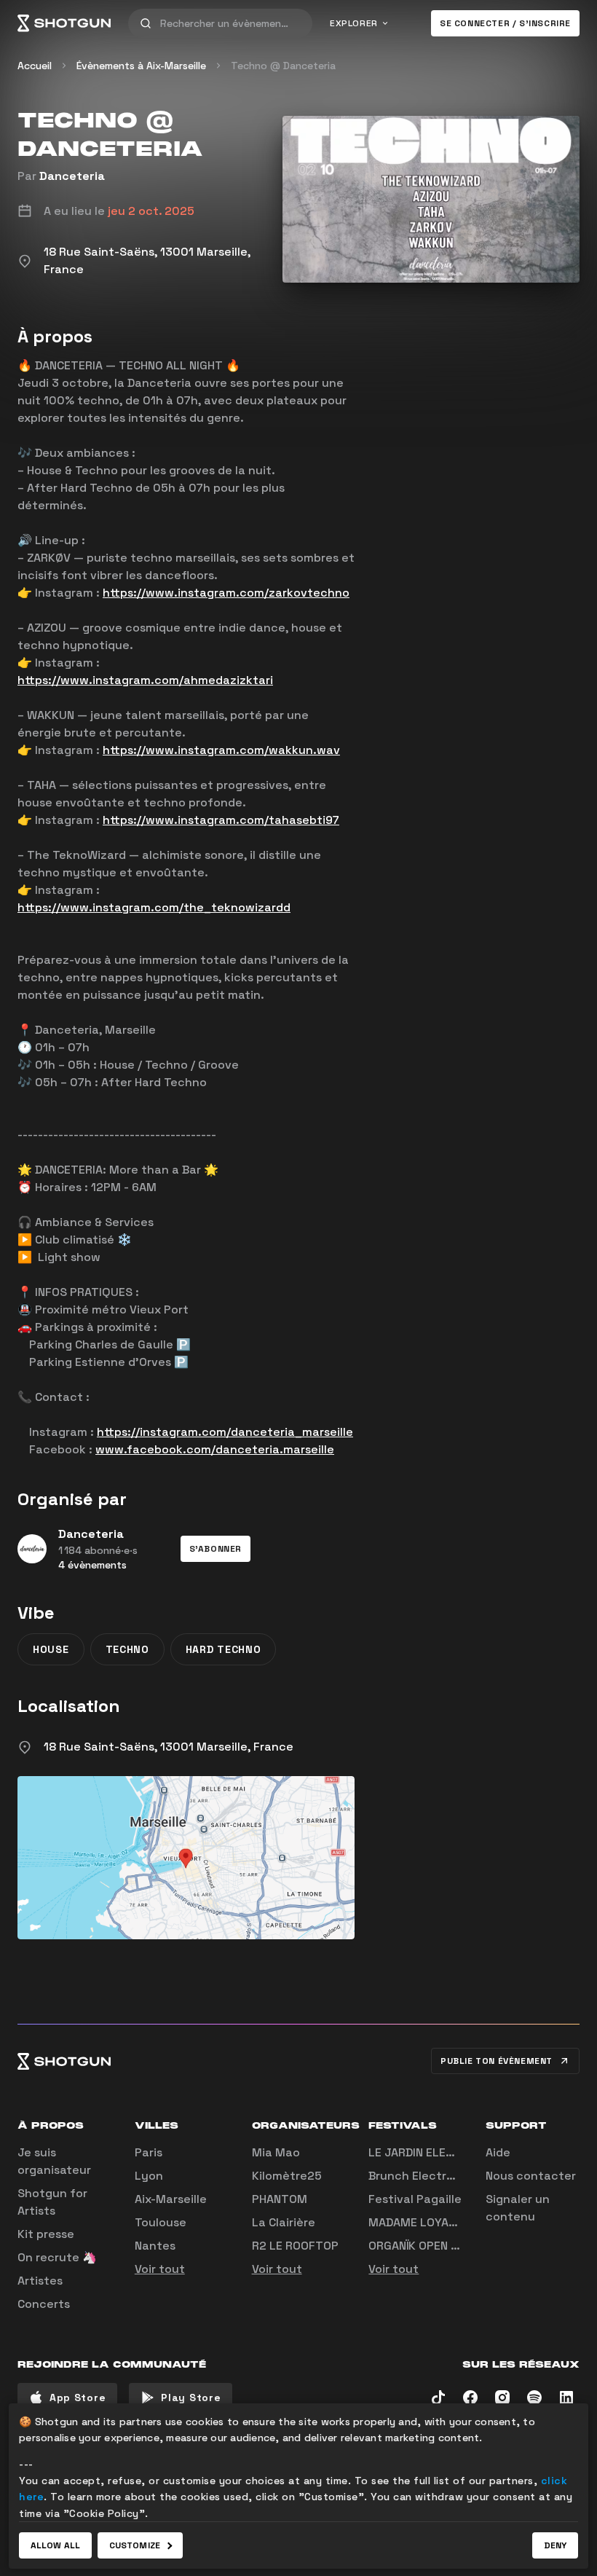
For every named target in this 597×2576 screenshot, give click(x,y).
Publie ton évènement (497, 2061)
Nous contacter (531, 2176)
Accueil (35, 66)
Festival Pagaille (415, 2199)
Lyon (149, 2176)
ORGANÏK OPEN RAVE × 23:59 (446, 2246)
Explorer (354, 23)
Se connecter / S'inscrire (505, 23)
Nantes (155, 2246)
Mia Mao (276, 2152)
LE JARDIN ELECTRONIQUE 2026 (455, 2152)
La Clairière (284, 2222)
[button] (216, 1549)
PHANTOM (280, 2199)
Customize (135, 2545)
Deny (555, 2545)
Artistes (40, 2281)
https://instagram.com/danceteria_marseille (225, 1432)
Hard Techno (224, 1649)
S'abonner (216, 1549)
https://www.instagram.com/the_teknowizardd (154, 907)
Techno (127, 1649)
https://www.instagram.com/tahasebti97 (221, 820)
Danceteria (72, 176)
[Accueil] (64, 23)
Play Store (191, 2398)
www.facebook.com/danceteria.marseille (215, 1449)
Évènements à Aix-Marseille (141, 66)
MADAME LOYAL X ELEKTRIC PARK (460, 2222)
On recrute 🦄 (57, 2257)
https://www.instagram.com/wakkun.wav (221, 750)
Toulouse (161, 2222)
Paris (149, 2152)
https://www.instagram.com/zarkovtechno (226, 593)
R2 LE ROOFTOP (295, 2246)
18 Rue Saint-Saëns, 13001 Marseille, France (169, 1747)
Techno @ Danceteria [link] (283, 66)
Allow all (55, 2545)
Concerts (44, 2304)
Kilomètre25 (287, 2176)
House (51, 1649)
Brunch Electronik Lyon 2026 (451, 2176)
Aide (498, 2152)
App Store (78, 2398)
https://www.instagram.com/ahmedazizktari (145, 680)
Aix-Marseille (171, 2199)
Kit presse (46, 2234)
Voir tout (160, 2269)
